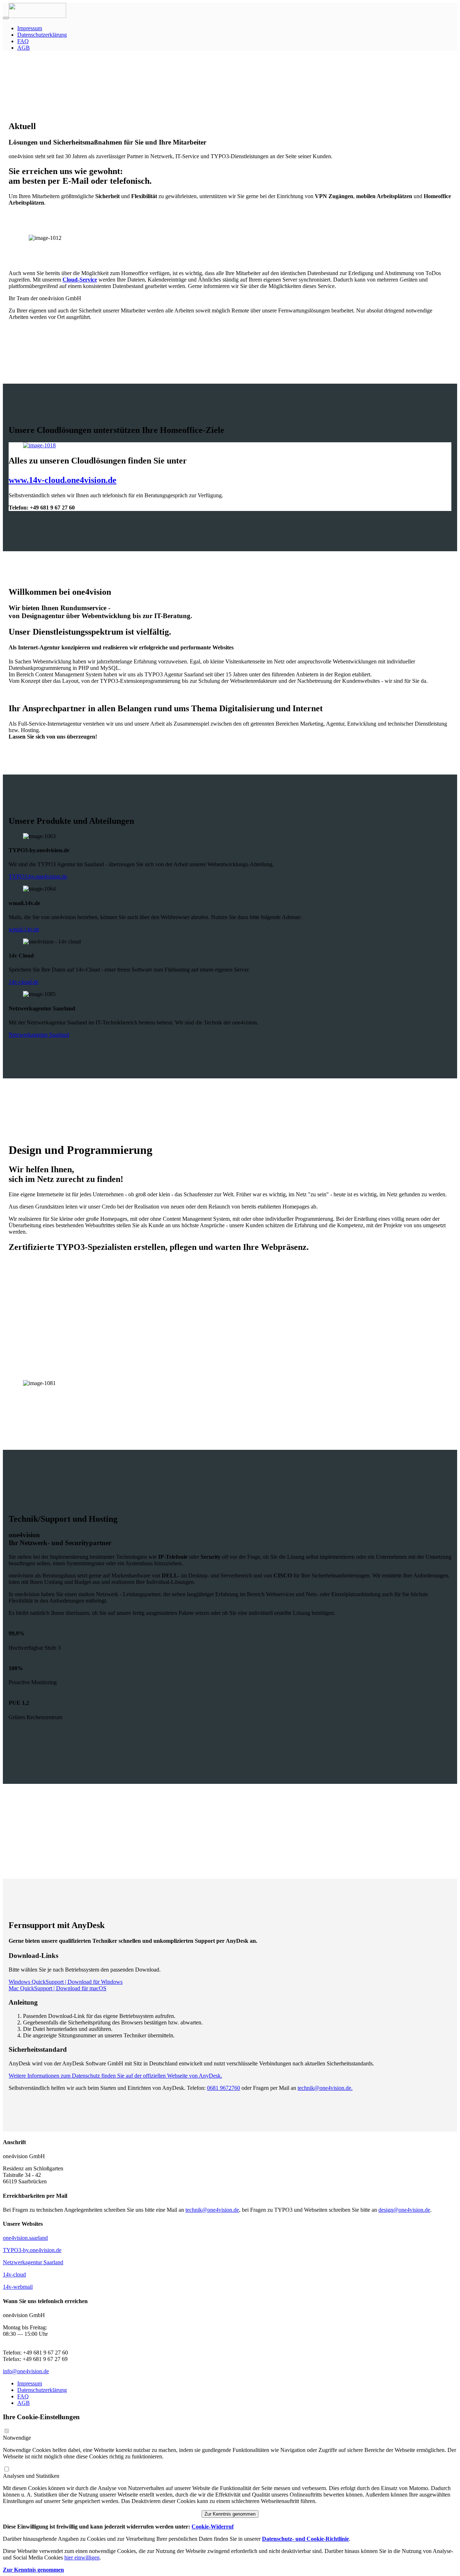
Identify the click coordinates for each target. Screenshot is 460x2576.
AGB (24, 48)
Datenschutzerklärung (42, 35)
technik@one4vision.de (212, 2210)
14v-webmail (18, 2287)
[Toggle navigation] (6, 18)
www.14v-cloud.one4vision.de (63, 480)
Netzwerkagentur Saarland (39, 1035)
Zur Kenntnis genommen (230, 2514)
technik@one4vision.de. (325, 2088)
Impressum (30, 28)
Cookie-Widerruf (213, 2527)
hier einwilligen (82, 2557)
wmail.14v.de (24, 929)
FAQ (23, 41)
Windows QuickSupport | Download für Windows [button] (66, 1982)
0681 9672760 (224, 2088)
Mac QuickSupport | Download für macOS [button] (57, 1988)
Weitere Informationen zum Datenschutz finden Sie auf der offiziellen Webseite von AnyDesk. (115, 2076)
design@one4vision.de (404, 2210)
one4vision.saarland (25, 2238)
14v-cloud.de (24, 982)
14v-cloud (14, 2274)
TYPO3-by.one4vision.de (38, 876)
